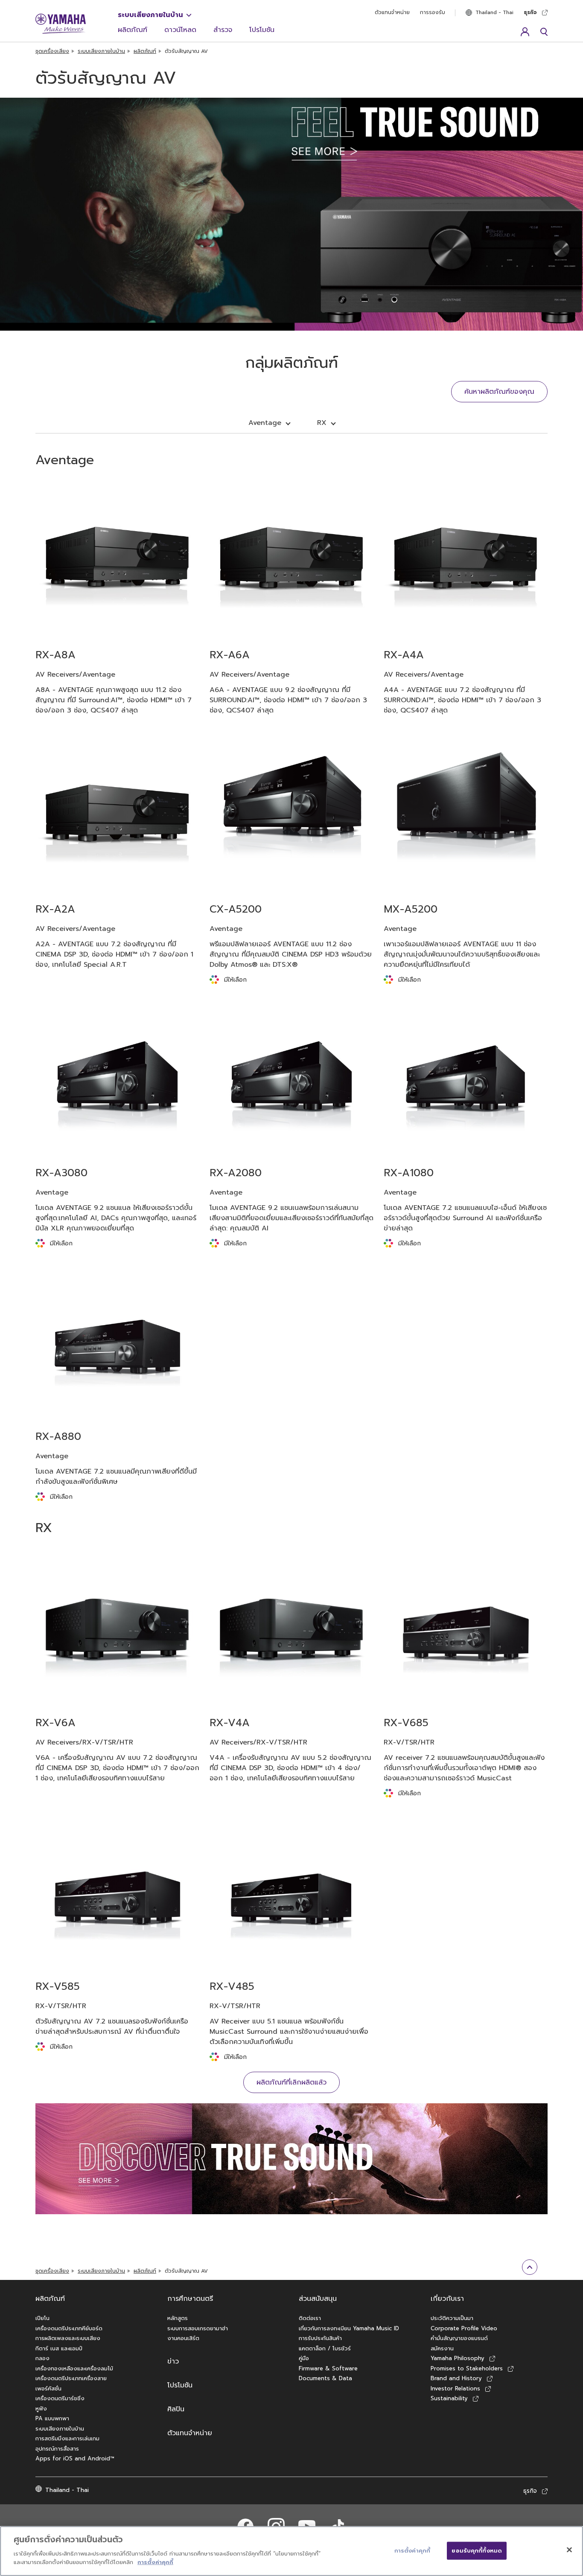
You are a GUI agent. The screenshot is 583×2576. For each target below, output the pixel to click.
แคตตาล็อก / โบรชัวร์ (325, 2348)
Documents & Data (325, 2378)
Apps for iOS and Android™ (75, 2458)
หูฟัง (41, 2409)
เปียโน (42, 2318)
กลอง (42, 2358)
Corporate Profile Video (464, 2328)
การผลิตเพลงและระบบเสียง (68, 2338)
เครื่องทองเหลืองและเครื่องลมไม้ (74, 2368)
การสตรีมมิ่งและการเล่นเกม (67, 2438)
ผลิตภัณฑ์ (133, 30)
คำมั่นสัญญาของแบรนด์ (459, 2338)
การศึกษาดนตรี (190, 2299)
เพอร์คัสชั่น (48, 2388)
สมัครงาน (442, 2348)
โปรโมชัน (262, 30)
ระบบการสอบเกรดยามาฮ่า (198, 2328)
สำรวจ (223, 30)
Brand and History (456, 2378)
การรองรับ (433, 12)
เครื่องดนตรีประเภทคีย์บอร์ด (69, 2328)
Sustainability (449, 2398)
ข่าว (173, 2361)
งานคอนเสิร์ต (183, 2338)
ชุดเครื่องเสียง (52, 51)
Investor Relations (455, 2388)
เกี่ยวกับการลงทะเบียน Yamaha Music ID (349, 2328)
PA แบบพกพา (52, 2418)
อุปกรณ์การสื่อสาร (57, 2449)
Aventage (265, 423)
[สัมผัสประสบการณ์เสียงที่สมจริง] (291, 2159)
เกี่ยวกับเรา (447, 2299)
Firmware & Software (328, 2368)
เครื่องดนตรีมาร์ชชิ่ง (60, 2398)
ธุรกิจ (530, 12)
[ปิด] (569, 2550)
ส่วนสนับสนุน (318, 2299)
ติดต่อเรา (310, 2318)
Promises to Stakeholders (467, 2368)
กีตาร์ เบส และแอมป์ (59, 2348)
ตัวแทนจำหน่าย (392, 12)
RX (322, 423)
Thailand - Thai (494, 12)
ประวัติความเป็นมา (452, 2318)
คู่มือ (304, 2358)
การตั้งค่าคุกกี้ (155, 2562)
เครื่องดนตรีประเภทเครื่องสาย (71, 2378)
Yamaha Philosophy (458, 2358)
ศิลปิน (176, 2409)
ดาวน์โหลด (180, 30)
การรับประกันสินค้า (320, 2338)
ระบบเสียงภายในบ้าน (150, 15)
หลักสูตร (178, 2318)
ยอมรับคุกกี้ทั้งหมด (477, 2550)
